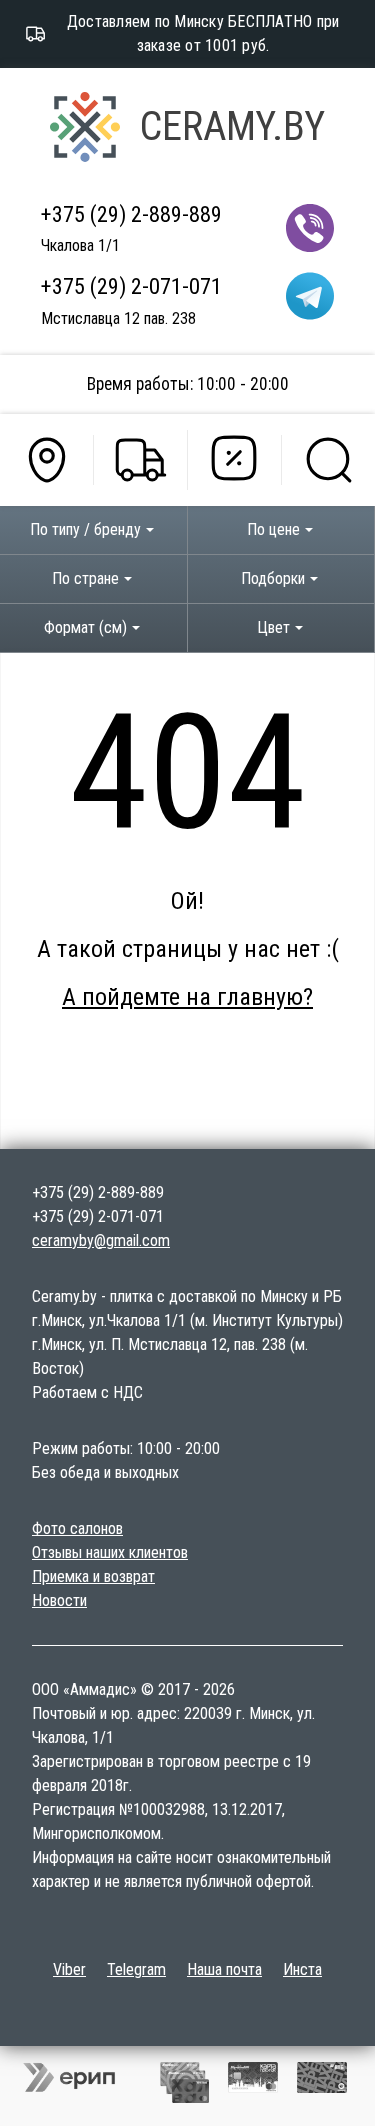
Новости (59, 1600)
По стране (85, 578)
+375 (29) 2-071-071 (131, 286)
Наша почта (224, 1969)
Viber (69, 1969)
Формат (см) (85, 627)
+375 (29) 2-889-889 (131, 214)
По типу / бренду (85, 529)
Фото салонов (77, 1528)
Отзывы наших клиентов (110, 1552)
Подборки (273, 578)
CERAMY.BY (232, 126)
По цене (273, 529)
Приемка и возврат (93, 1576)
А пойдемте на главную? (187, 997)
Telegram (136, 1969)
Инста (302, 1969)
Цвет (273, 627)
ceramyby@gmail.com (101, 1240)
